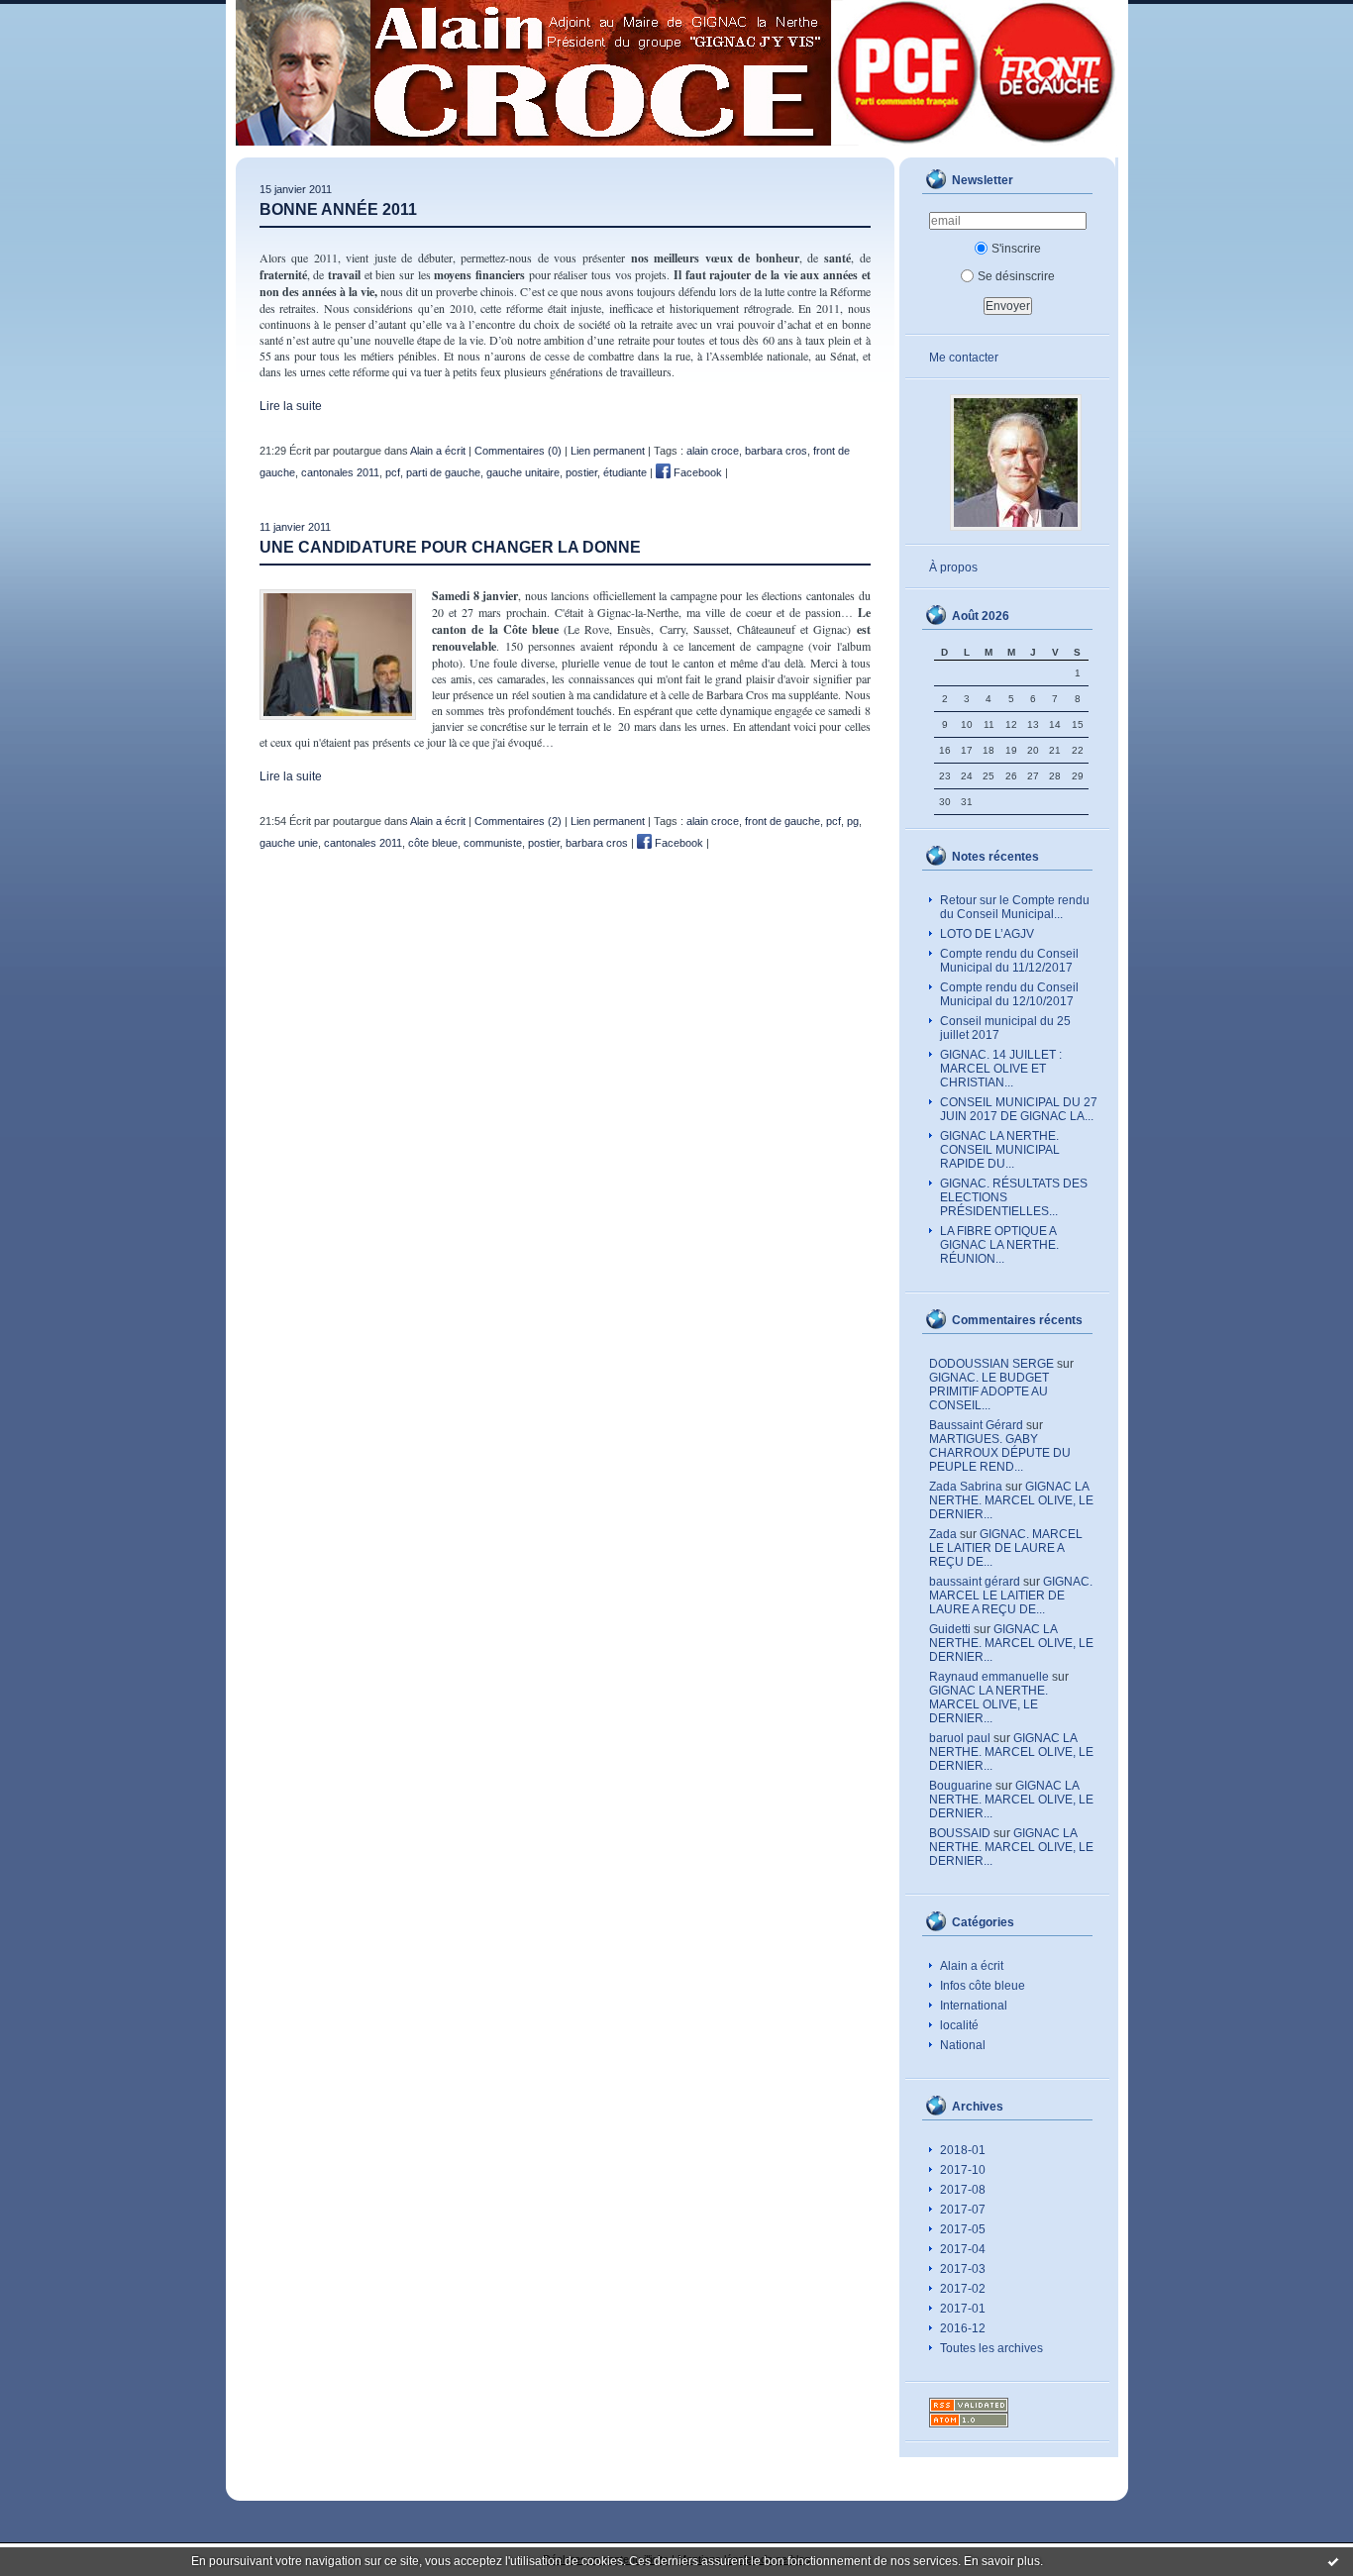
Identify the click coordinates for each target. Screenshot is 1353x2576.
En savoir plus (1002, 2561)
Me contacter (964, 358)
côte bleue (433, 843)
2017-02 (963, 2289)
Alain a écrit (972, 1966)
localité (959, 2025)
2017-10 (963, 2170)
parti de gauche (443, 472)
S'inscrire (1016, 249)
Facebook (696, 472)
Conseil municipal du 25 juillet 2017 (1005, 1028)
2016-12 (963, 2328)
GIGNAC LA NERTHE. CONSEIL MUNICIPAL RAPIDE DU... (1000, 1150)
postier (581, 472)
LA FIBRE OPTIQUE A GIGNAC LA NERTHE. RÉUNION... (999, 1245)
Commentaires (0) (518, 451)
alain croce (713, 451)
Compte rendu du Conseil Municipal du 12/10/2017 (1009, 994)
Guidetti (950, 1629)
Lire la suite (291, 406)
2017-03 (963, 2269)
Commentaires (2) (518, 821)
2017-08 (963, 2190)
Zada (943, 1534)
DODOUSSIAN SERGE (991, 1364)
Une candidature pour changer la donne (450, 547)
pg (853, 821)
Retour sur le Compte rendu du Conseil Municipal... (1015, 907)
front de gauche (782, 821)
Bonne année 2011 (338, 209)
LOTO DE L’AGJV (987, 934)
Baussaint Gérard (976, 1425)
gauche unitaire (523, 472)
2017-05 (963, 2229)
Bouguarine (961, 1786)
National (963, 2045)
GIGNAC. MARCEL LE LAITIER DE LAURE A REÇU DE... (1006, 1548)
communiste (493, 843)
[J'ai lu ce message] (1333, 2561)
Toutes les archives (991, 2348)
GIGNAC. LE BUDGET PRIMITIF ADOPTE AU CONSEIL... (989, 1391)
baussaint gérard (975, 1582)
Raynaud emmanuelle (989, 1677)
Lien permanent (608, 451)
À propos (953, 567)
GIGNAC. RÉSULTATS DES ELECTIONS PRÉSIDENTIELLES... (1014, 1197)
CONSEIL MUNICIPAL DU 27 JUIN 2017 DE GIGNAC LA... (1019, 1109)
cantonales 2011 (340, 472)
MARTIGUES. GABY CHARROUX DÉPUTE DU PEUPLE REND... (1000, 1453)
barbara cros (776, 451)
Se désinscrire (1016, 276)
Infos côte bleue (983, 1986)
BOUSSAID (960, 1833)
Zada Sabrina (966, 1487)
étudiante (625, 472)
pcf (393, 472)
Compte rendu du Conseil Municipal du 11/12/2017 (1009, 961)
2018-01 (963, 2150)
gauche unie (289, 843)
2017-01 (963, 2309)
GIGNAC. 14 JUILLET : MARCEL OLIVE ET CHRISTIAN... (1001, 1069)
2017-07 (963, 2210)
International (974, 2006)
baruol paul (960, 1738)
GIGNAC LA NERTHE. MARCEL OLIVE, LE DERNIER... (1011, 1500)
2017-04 (963, 2249)
